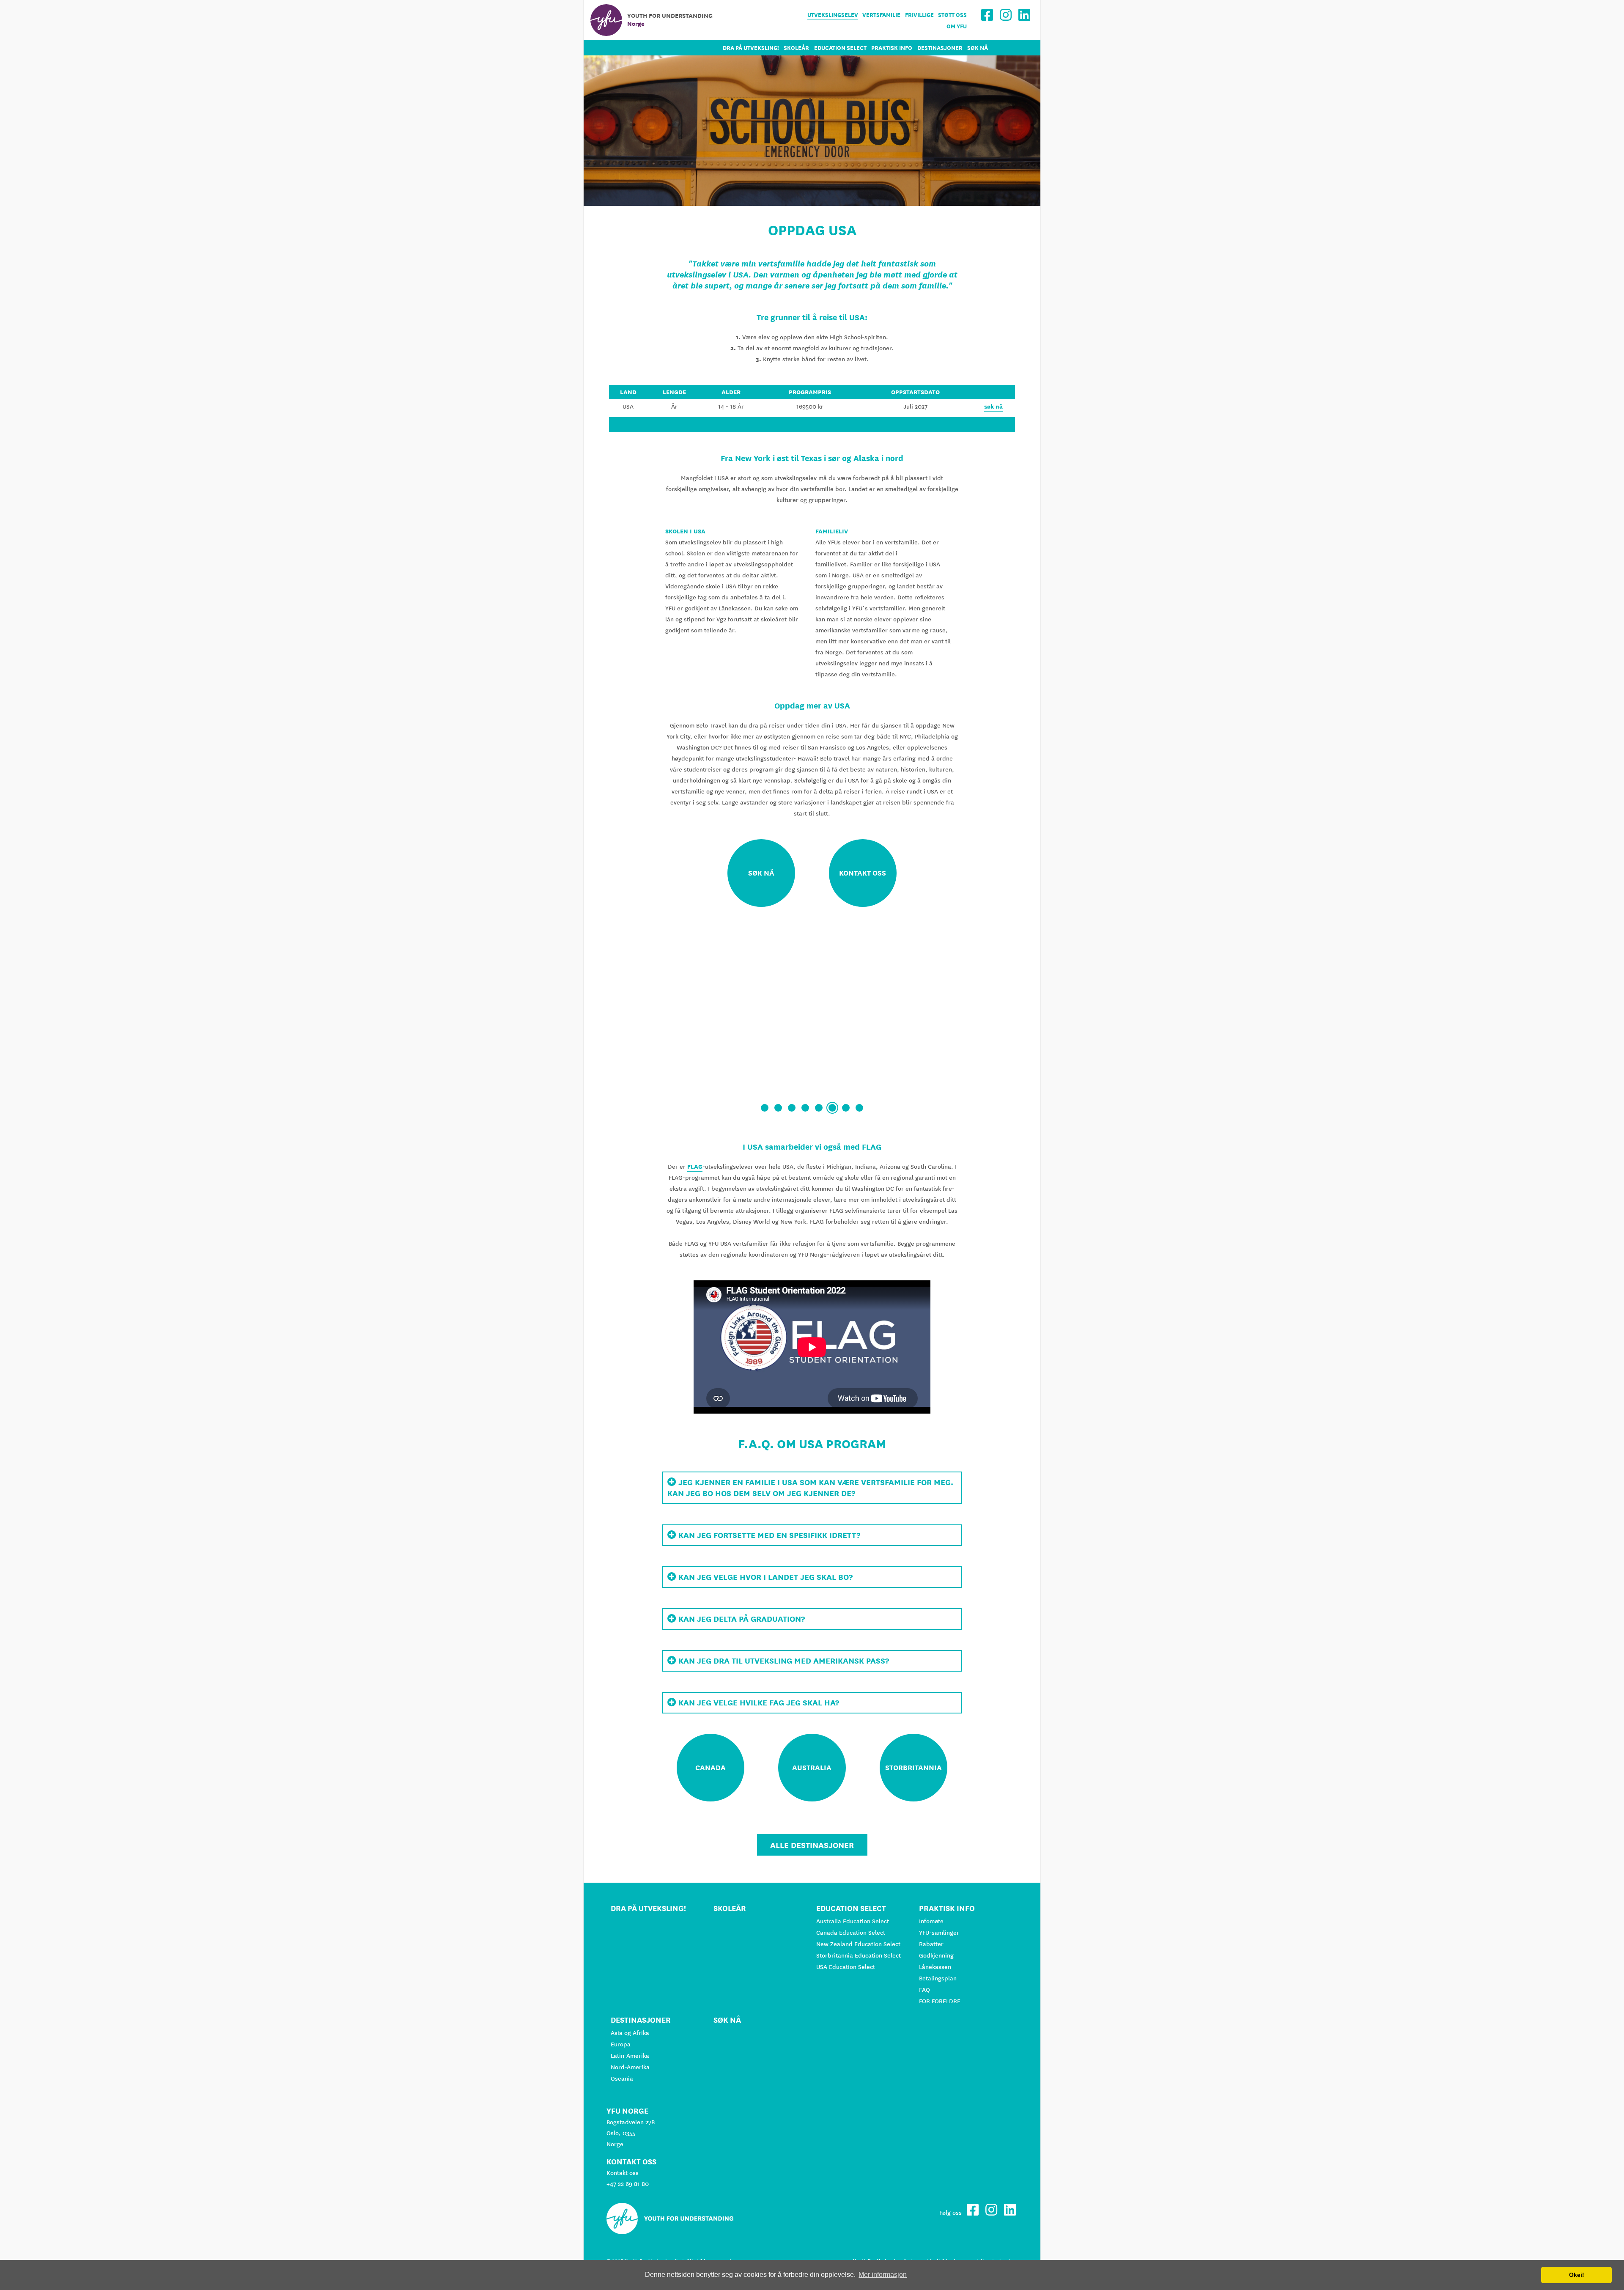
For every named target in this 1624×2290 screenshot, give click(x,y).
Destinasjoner (940, 48)
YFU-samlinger (939, 1933)
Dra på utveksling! (751, 48)
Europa (621, 2044)
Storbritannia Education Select (859, 1955)
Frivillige (919, 15)
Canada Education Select (851, 1933)
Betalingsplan (938, 1978)
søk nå (993, 406)
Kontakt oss (623, 2173)
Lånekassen (935, 1967)
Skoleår (796, 48)
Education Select (840, 48)
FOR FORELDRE (940, 2001)
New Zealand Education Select (858, 1944)
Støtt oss (952, 15)
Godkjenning (936, 1955)
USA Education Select (846, 1967)
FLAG (695, 1167)
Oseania (622, 2079)
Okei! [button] (1577, 2275)
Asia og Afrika (630, 2033)
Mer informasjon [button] (883, 2275)
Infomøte (931, 1921)
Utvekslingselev (833, 15)
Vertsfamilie (881, 15)
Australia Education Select (853, 1921)
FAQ (924, 1990)
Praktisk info (892, 48)
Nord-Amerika (630, 2067)
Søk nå (978, 48)
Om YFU (957, 26)
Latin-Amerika (630, 2056)
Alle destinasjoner (812, 1845)
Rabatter (931, 1944)
